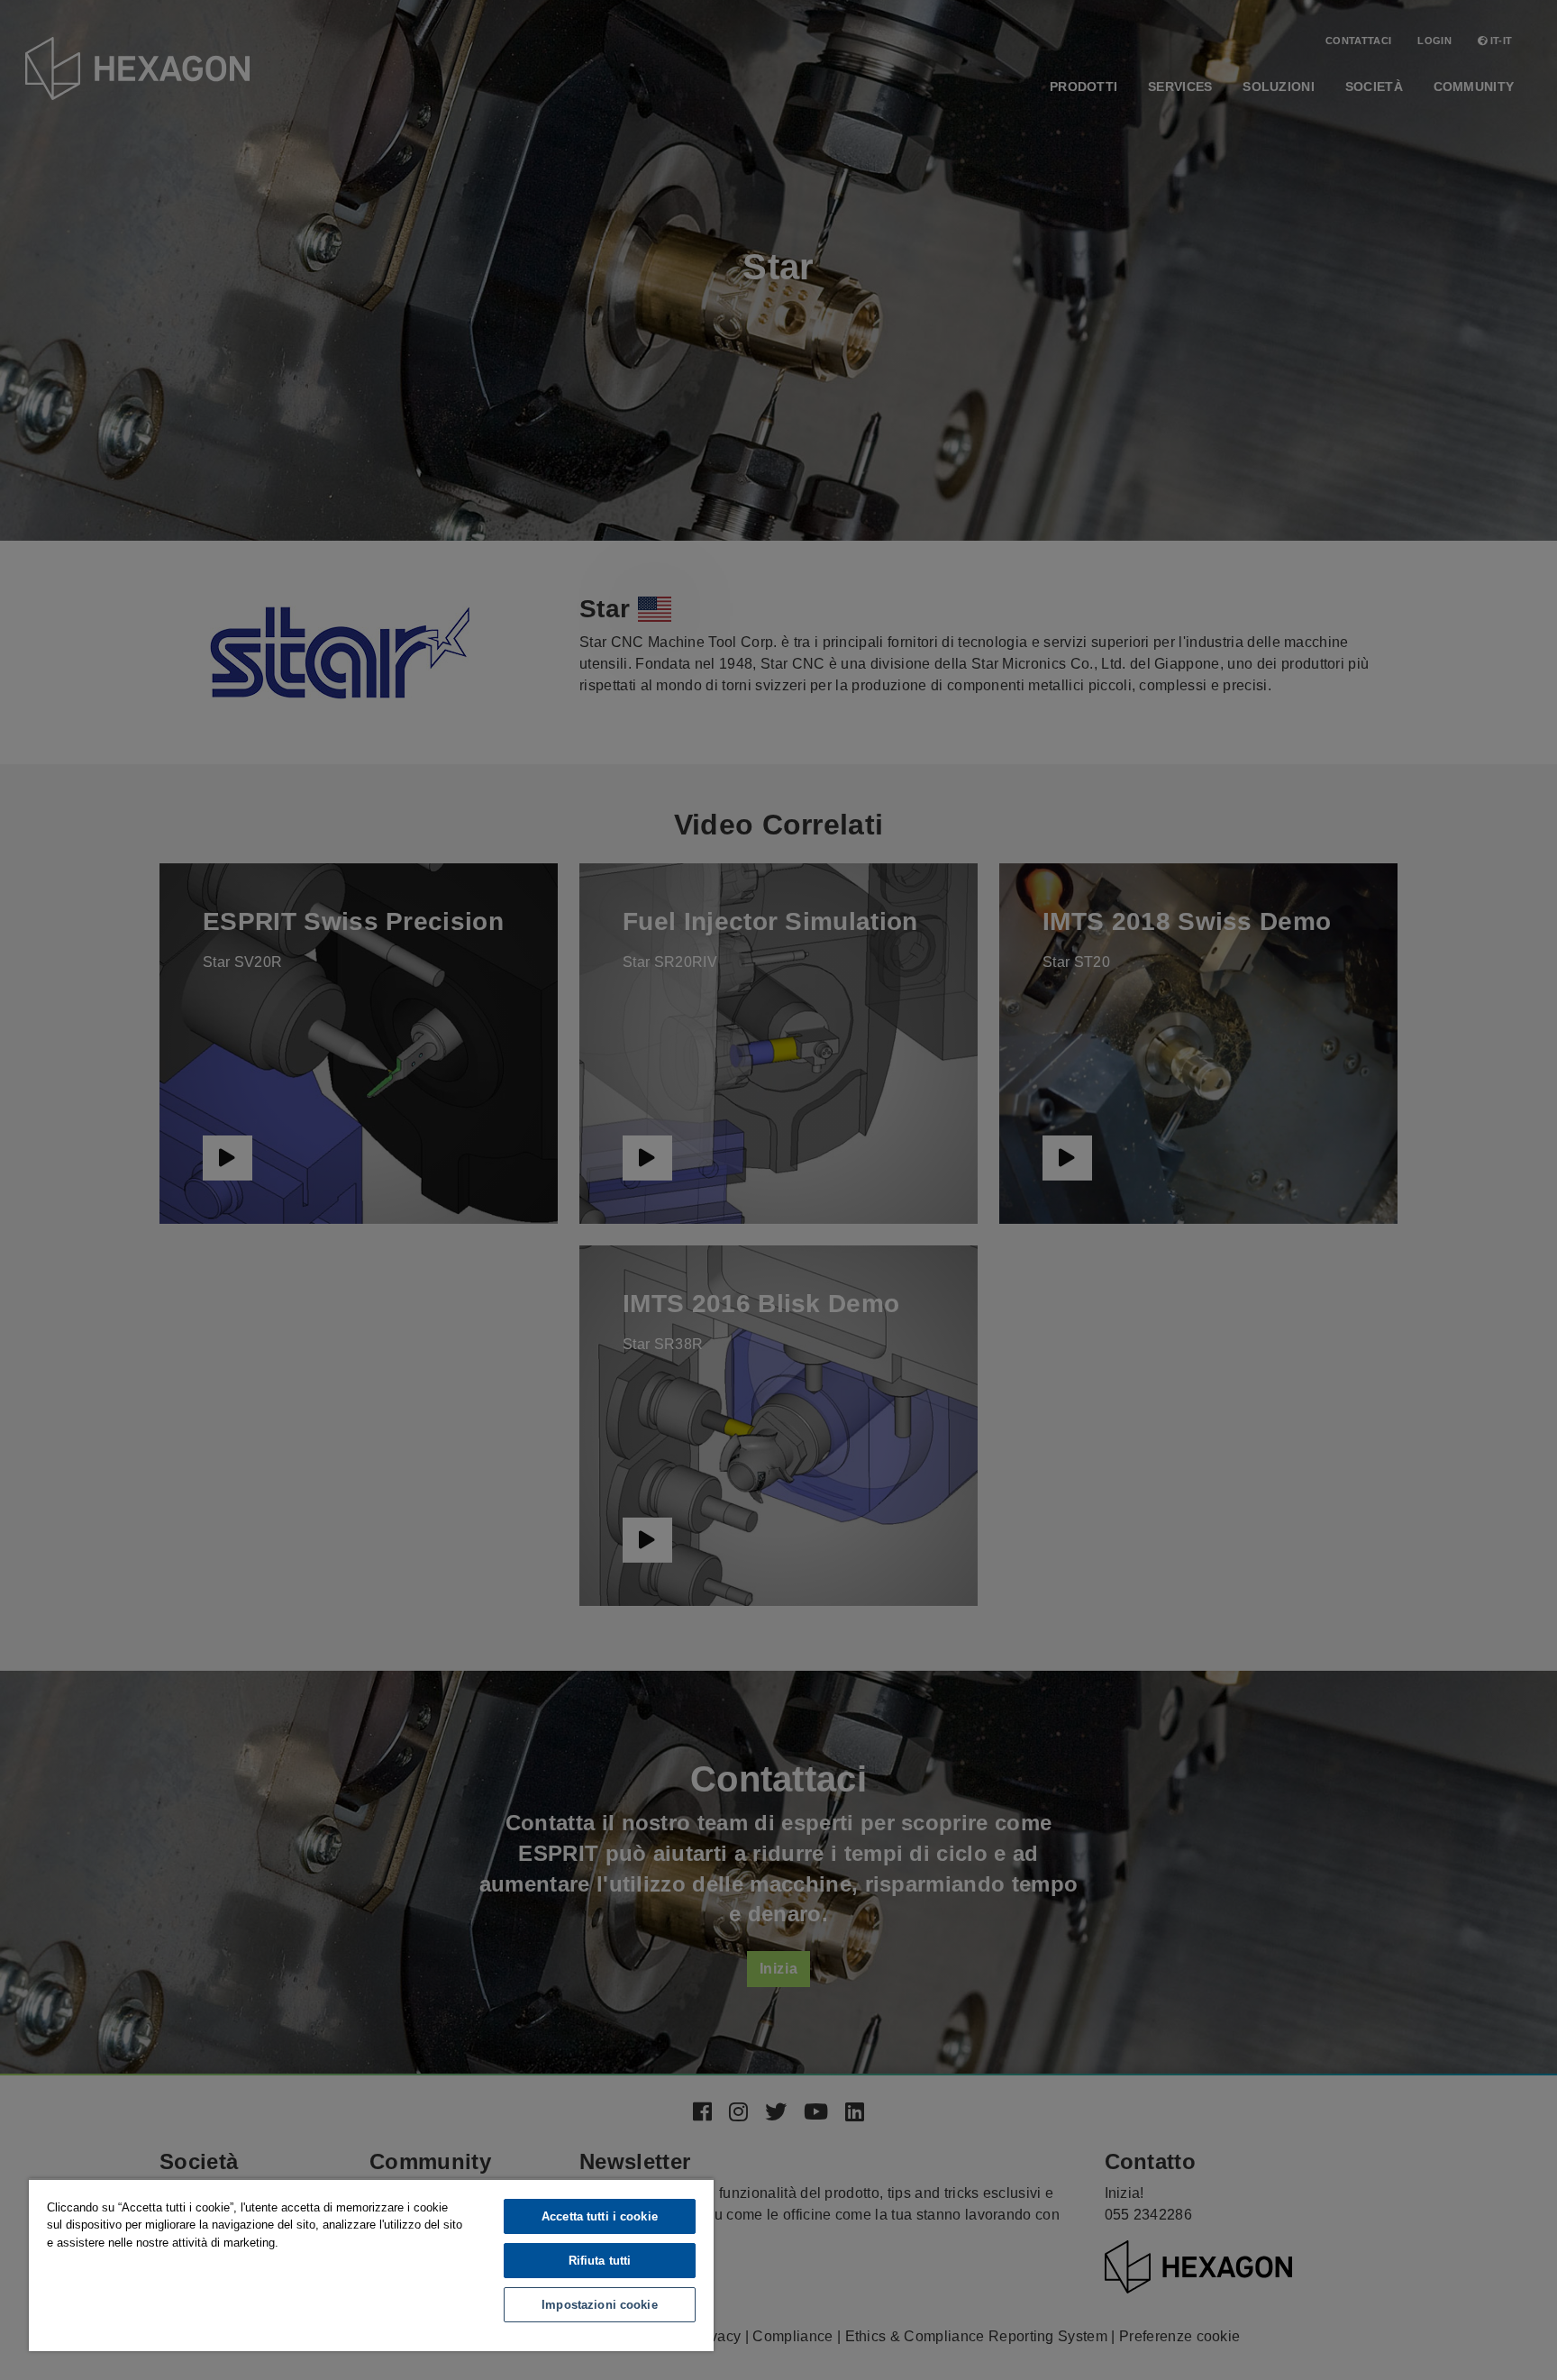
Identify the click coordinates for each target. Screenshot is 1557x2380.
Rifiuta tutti (600, 2261)
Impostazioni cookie (599, 2305)
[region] (371, 2265)
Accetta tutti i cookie (600, 2216)
